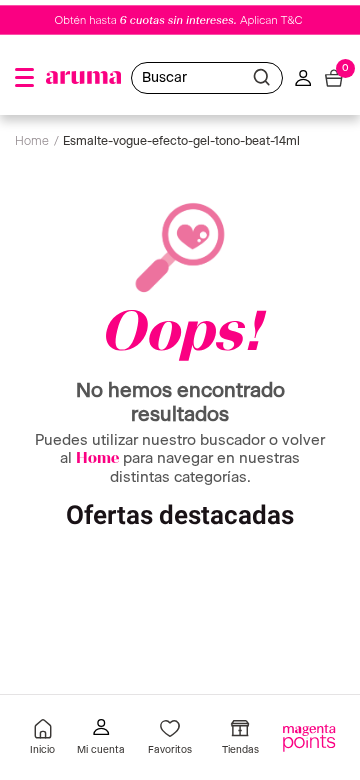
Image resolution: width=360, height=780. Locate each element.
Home (97, 459)
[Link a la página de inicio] (37, 142)
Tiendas (240, 750)
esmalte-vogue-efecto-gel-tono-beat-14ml (181, 141)
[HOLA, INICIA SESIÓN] (101, 739)
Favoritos (170, 750)
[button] (24, 77)
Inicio (42, 750)
